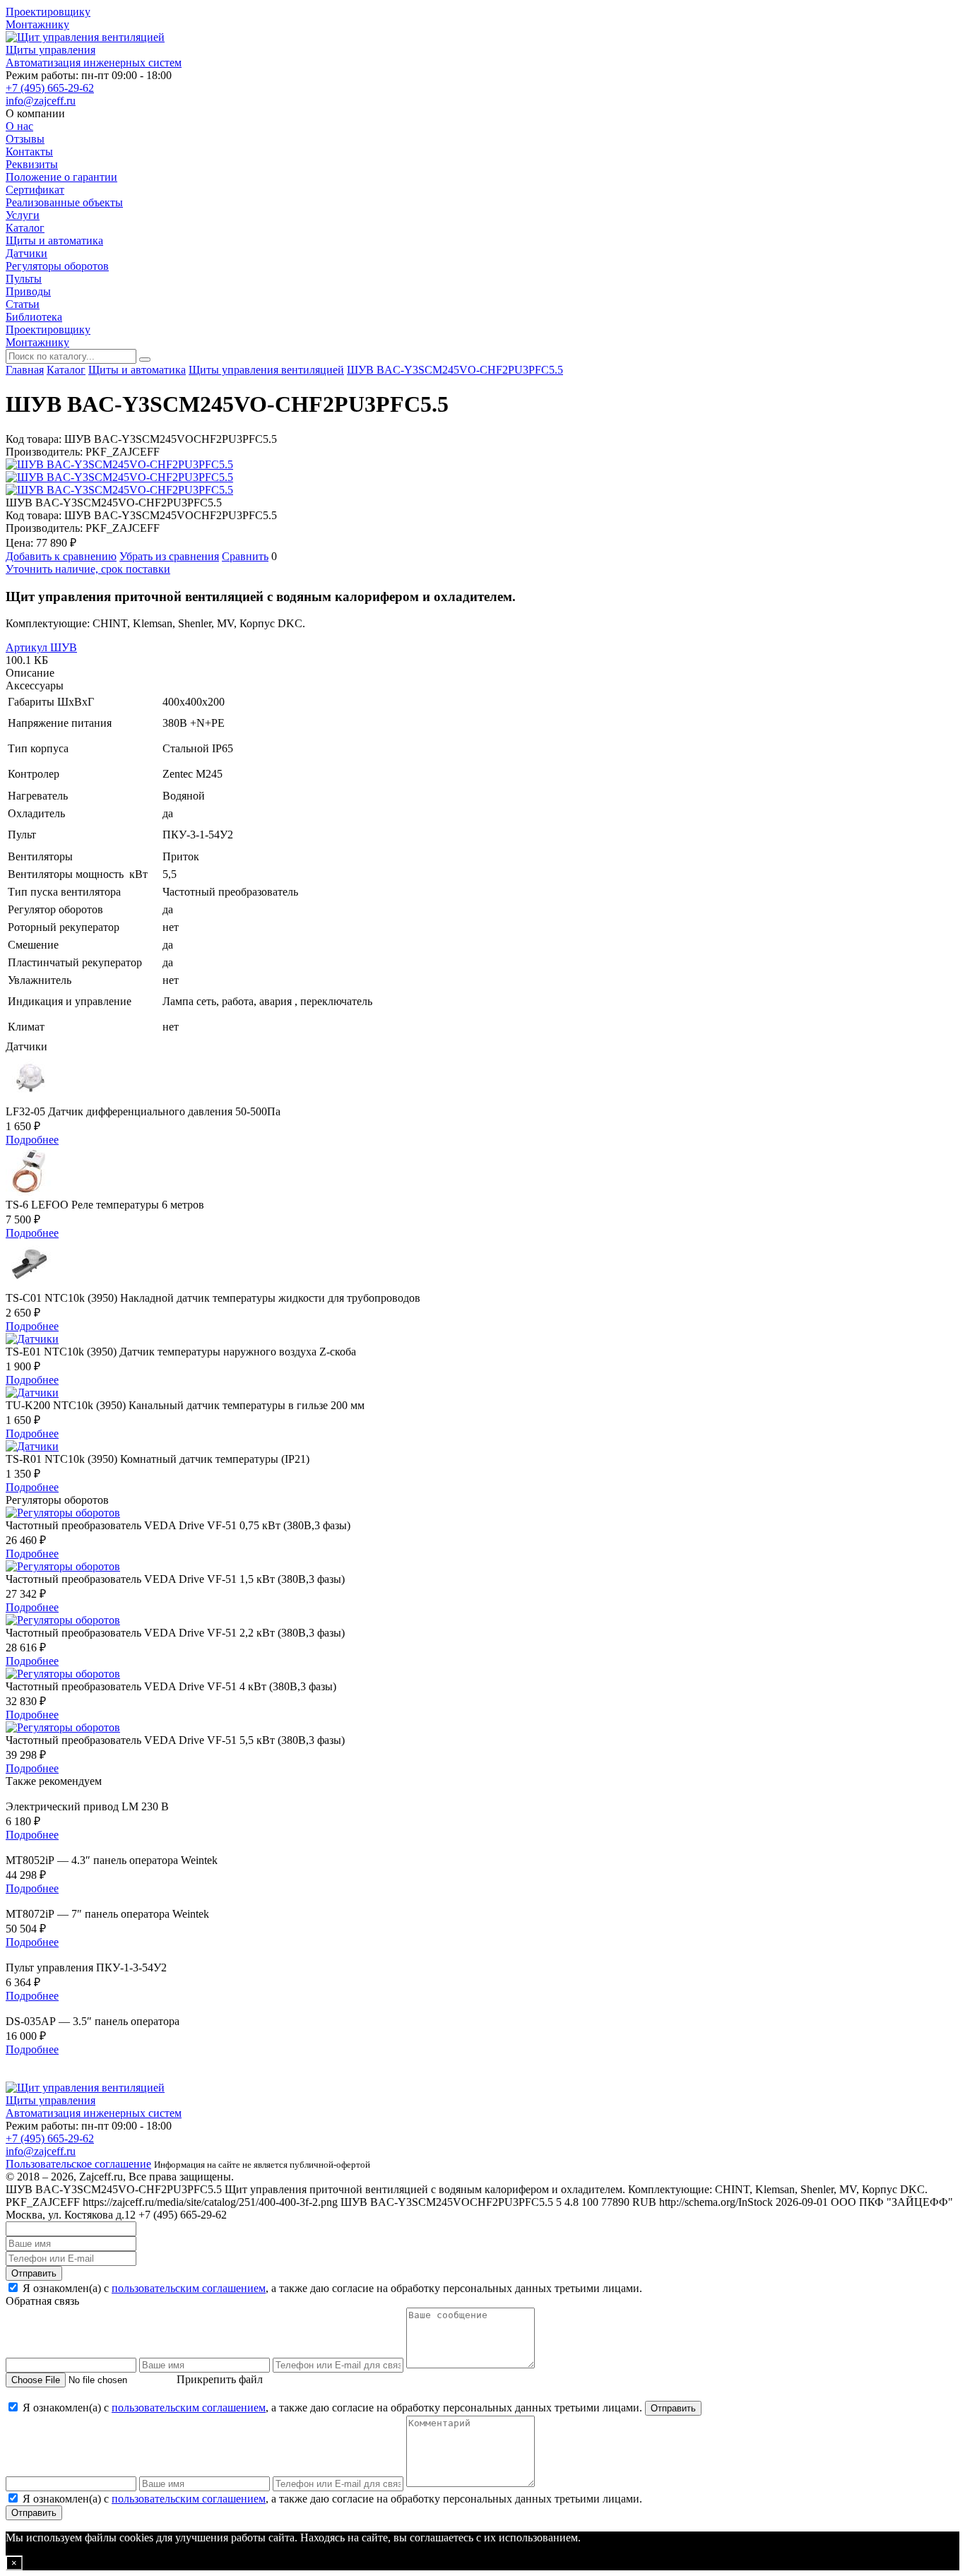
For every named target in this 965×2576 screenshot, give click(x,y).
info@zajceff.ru (41, 101)
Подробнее (32, 1140)
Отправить (34, 2273)
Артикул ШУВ (41, 647)
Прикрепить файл (220, 2379)
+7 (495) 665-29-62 (50, 88)
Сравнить (245, 556)
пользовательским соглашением (189, 2288)
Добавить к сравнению (61, 556)
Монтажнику (37, 24)
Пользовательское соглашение (78, 2164)
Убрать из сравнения (169, 556)
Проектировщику (48, 12)
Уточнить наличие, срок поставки (88, 569)
